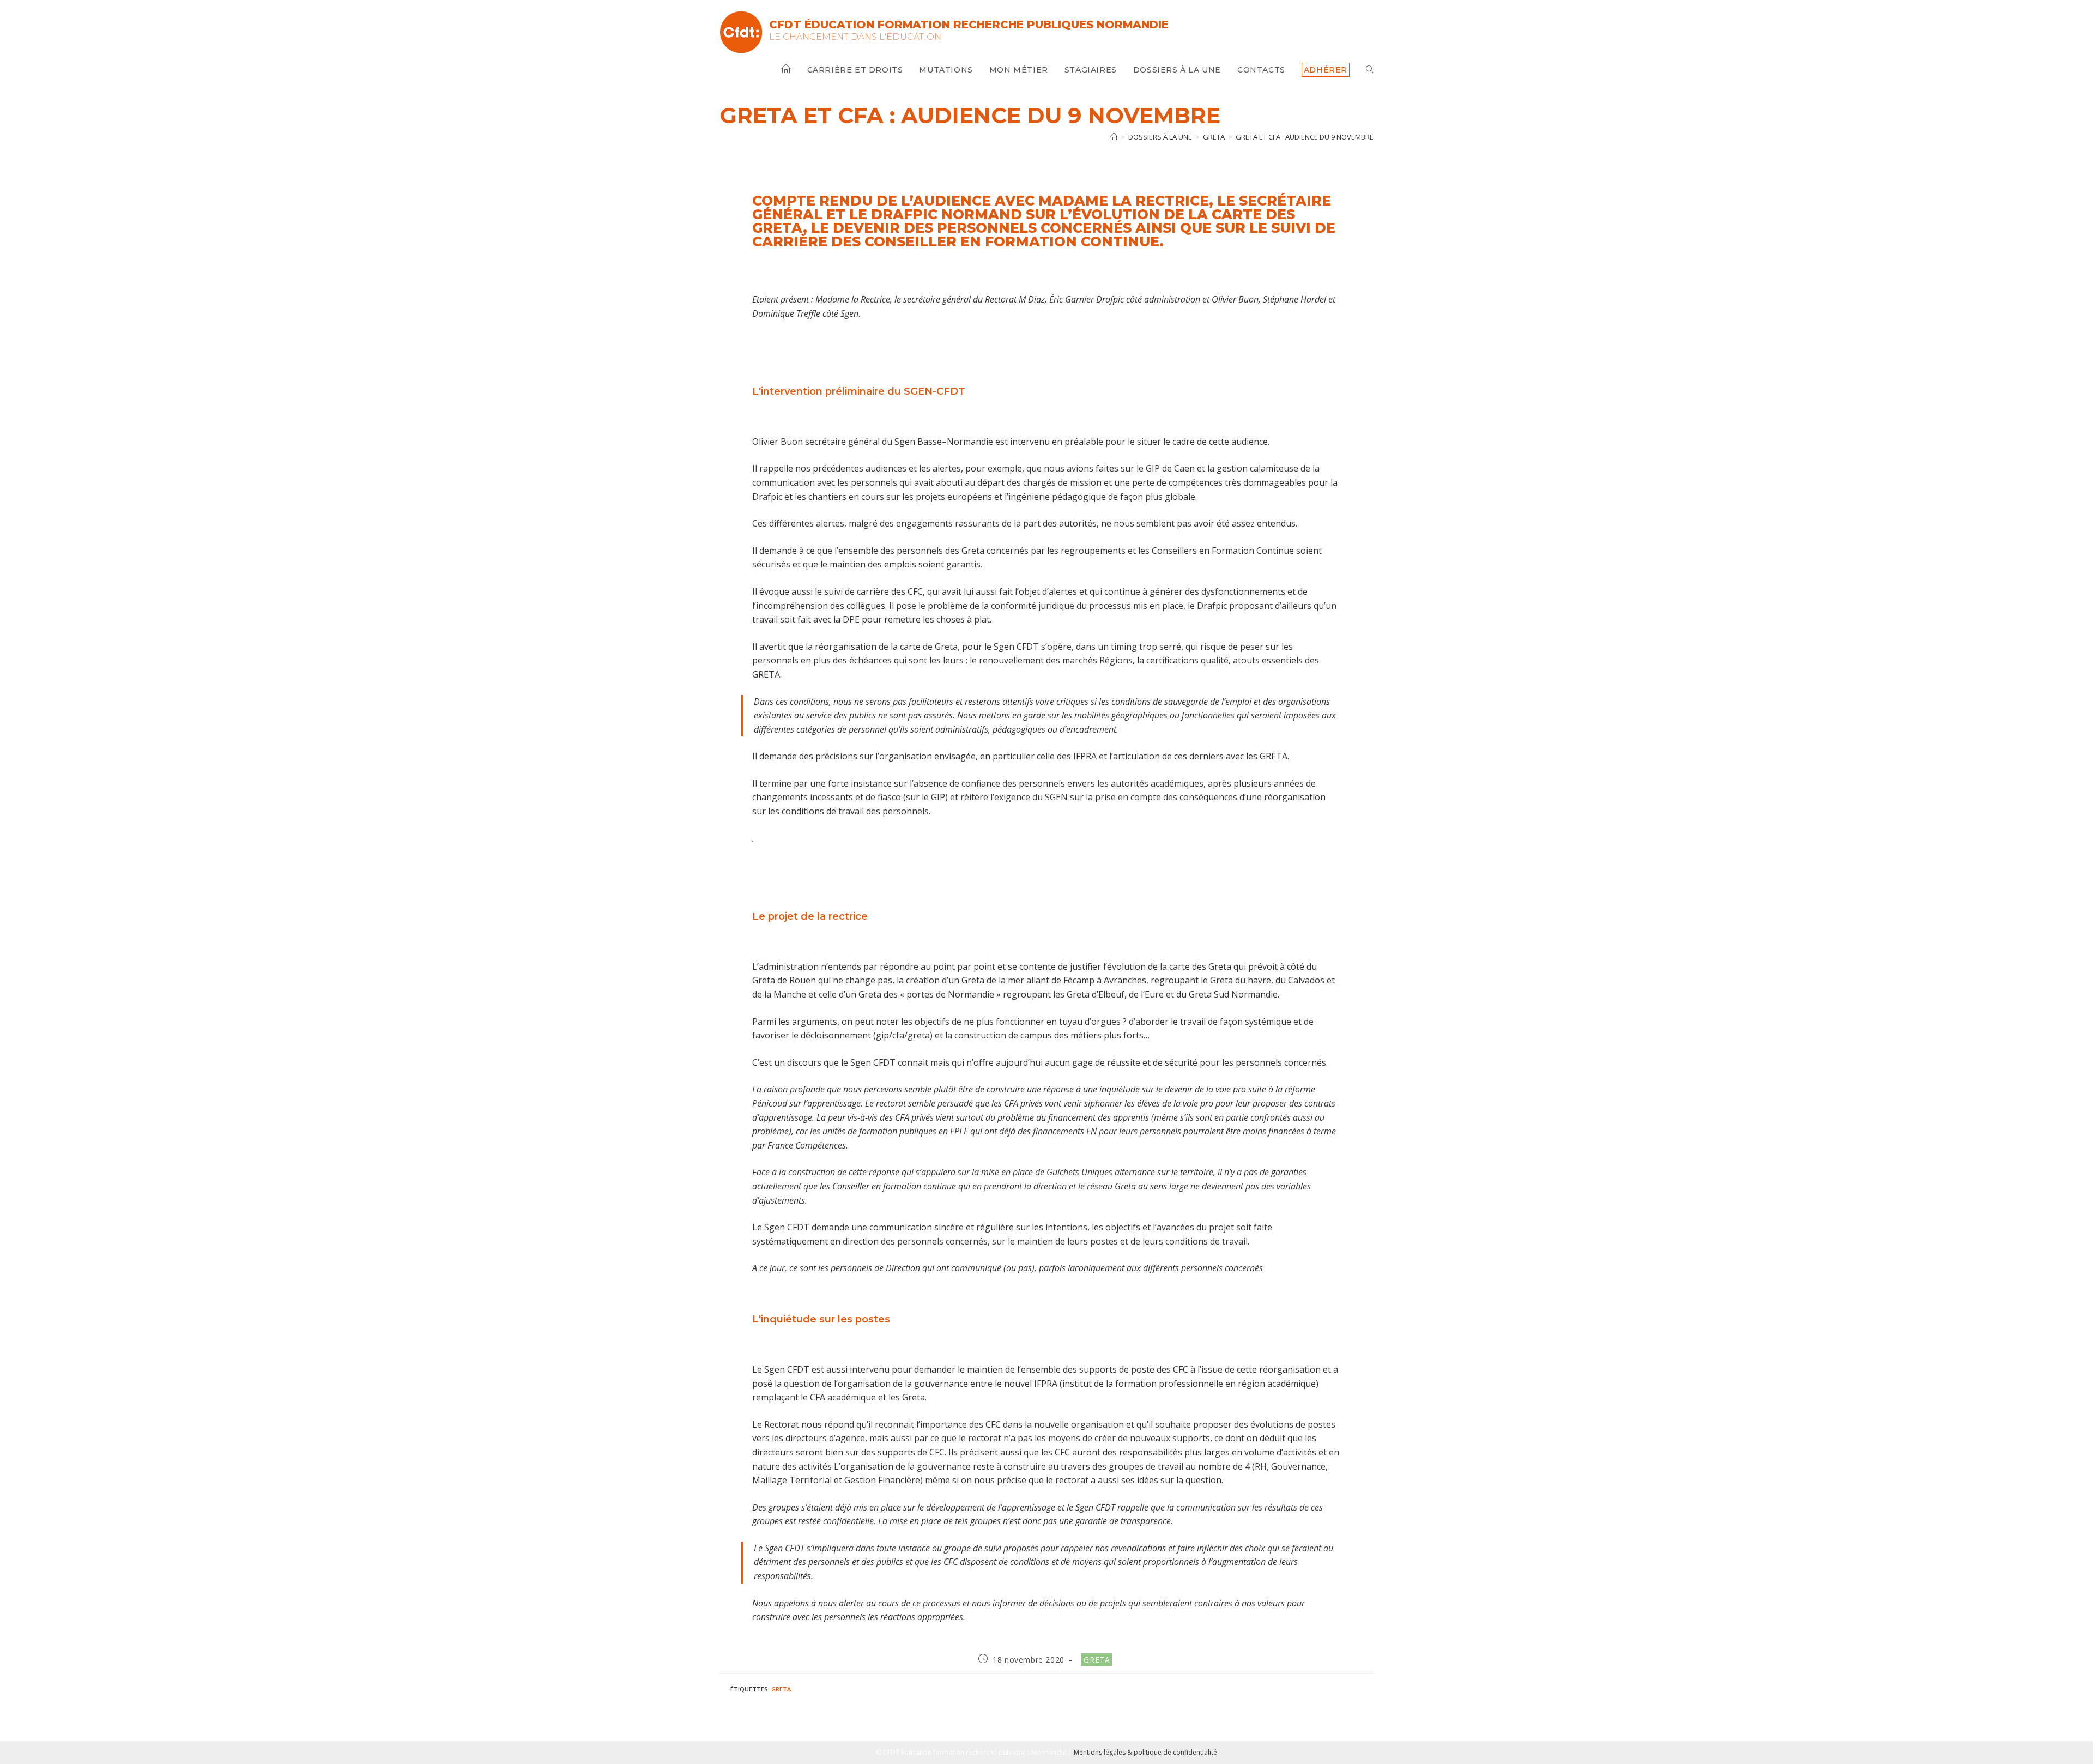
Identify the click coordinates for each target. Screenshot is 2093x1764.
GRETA (1097, 1660)
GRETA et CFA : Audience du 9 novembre (1305, 137)
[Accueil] (1114, 137)
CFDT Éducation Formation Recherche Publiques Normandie (969, 25)
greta (781, 1689)
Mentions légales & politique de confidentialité (1145, 1752)
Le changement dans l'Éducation (855, 37)
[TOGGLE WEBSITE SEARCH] (1370, 70)
